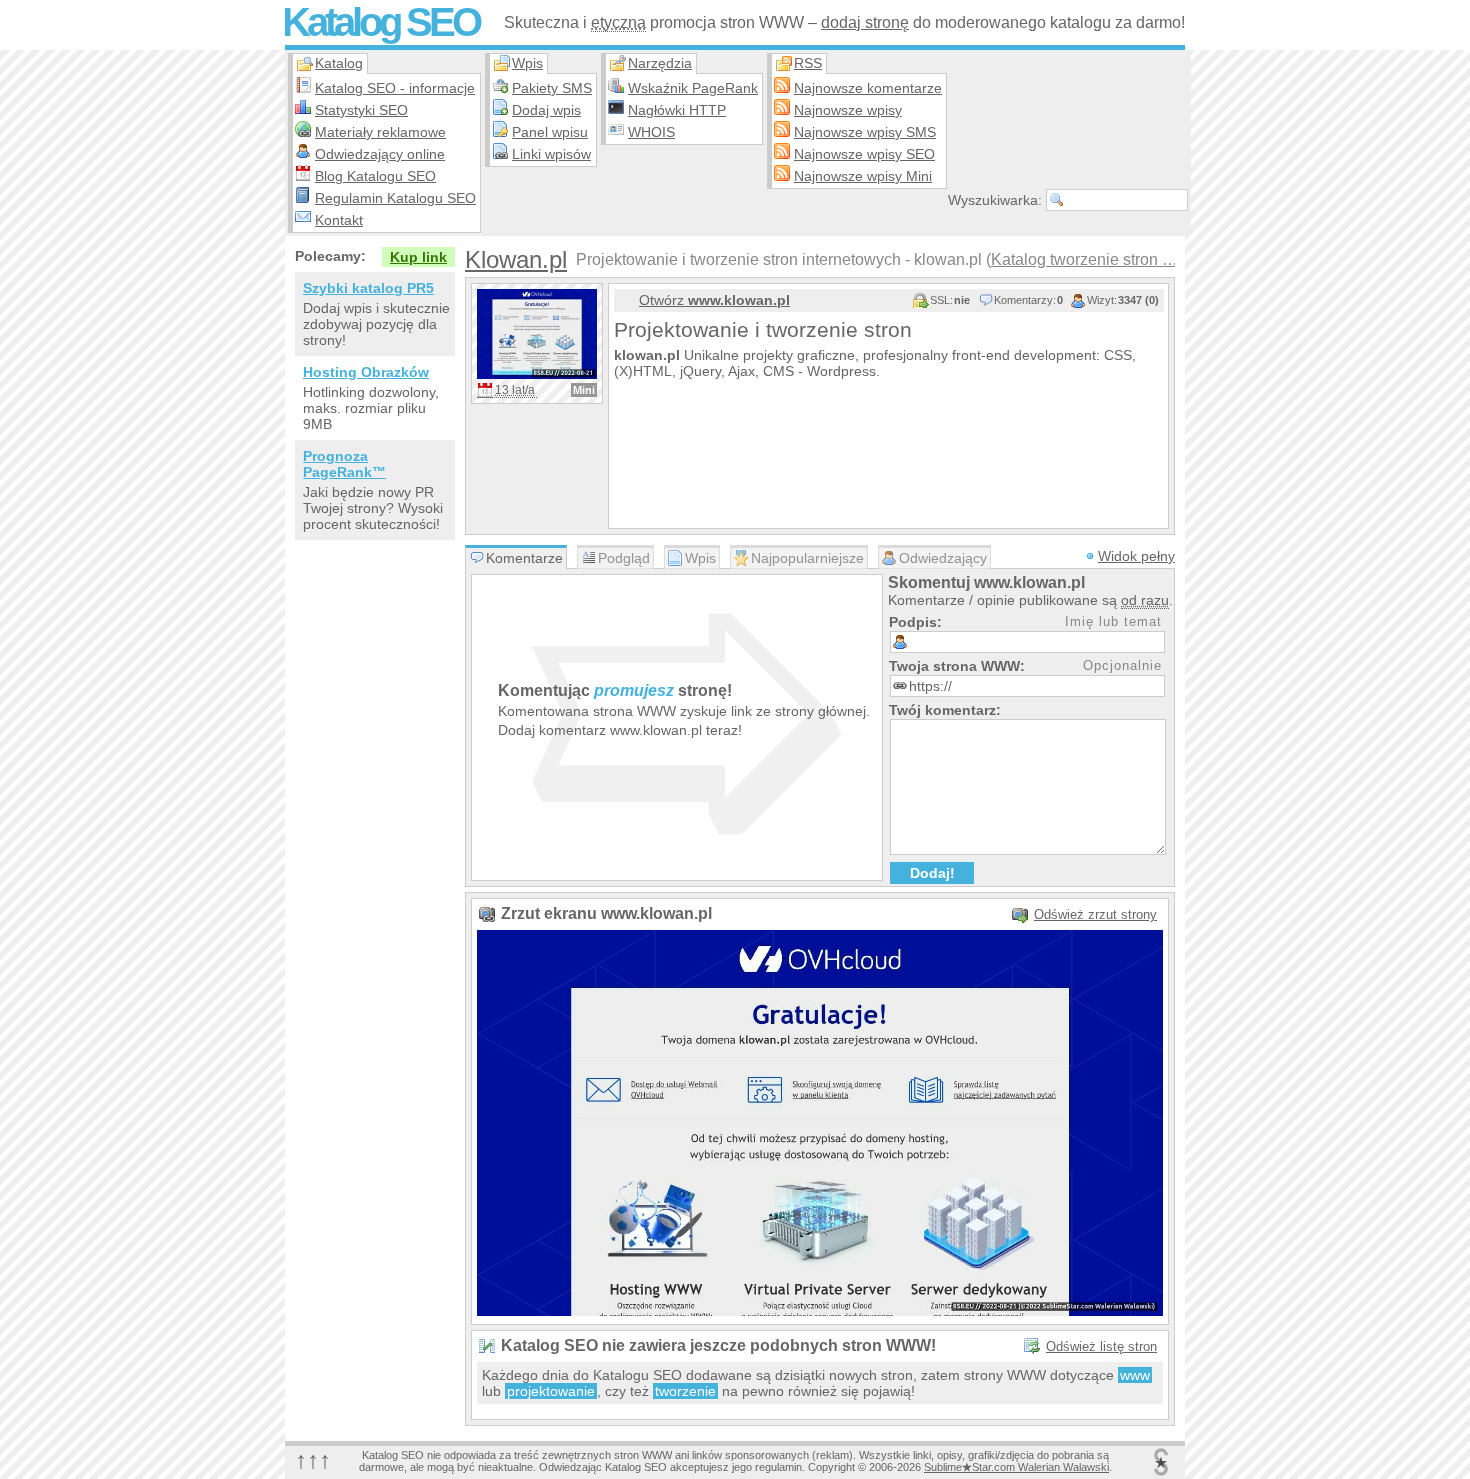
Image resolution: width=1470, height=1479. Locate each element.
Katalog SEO (380, 22)
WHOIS (651, 132)
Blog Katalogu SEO (375, 176)
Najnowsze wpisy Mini (863, 176)
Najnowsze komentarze (868, 88)
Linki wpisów (551, 154)
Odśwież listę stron (1101, 1346)
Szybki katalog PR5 (368, 288)
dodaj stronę (865, 22)
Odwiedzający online (380, 154)
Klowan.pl (516, 259)
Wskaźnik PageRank (693, 88)
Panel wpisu (550, 132)
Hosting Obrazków (366, 372)
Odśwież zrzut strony (1095, 914)
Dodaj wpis (546, 110)
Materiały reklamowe (380, 132)
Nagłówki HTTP (677, 110)
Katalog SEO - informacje (395, 88)
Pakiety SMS (552, 88)
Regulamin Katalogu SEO (395, 198)
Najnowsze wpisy (848, 110)
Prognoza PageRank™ (344, 464)
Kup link (418, 257)
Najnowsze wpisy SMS (865, 132)
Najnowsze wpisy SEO (864, 154)
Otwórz (714, 300)
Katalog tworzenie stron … (1084, 259)
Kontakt (339, 220)
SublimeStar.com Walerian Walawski (1016, 1467)
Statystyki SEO (361, 110)
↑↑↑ (313, 1459)
